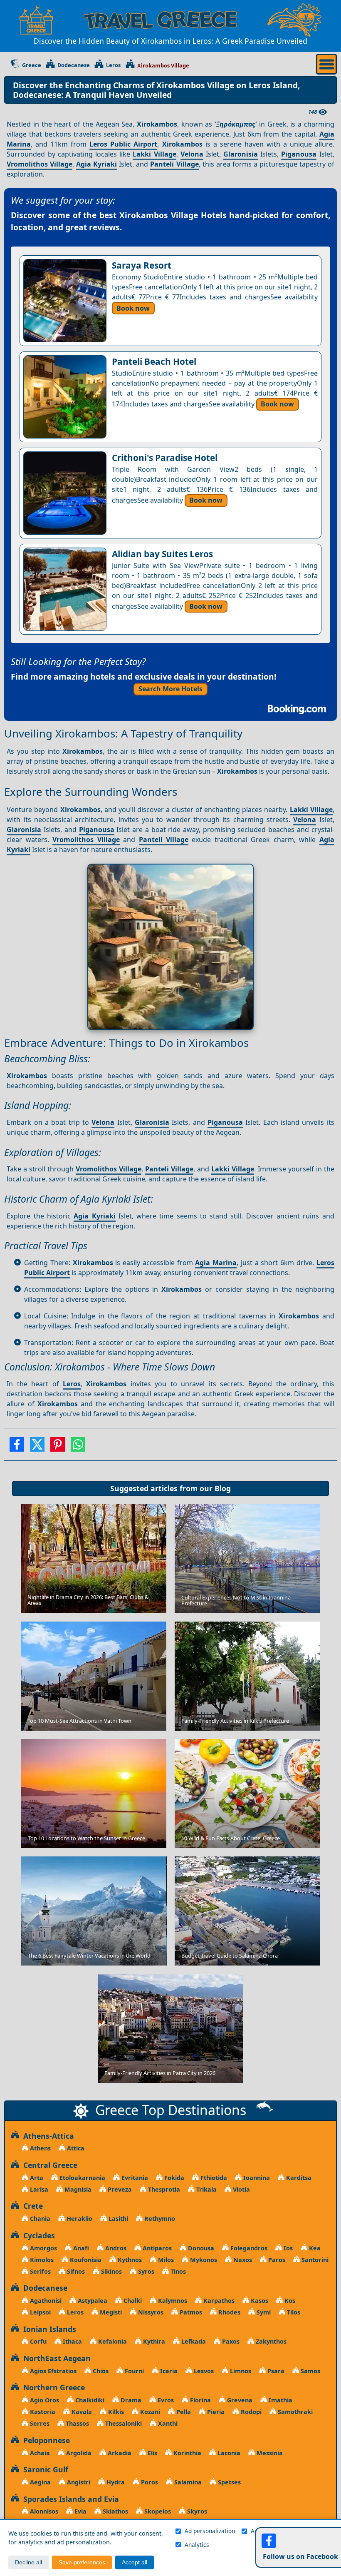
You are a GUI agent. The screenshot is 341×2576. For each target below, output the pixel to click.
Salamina (187, 2482)
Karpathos (218, 2301)
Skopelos (157, 2511)
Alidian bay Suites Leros (162, 554)
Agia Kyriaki (96, 164)
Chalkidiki (89, 2400)
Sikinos (111, 2271)
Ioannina (256, 2178)
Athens (40, 2148)
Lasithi (117, 2218)
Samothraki (294, 2412)
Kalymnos (172, 2301)
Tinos (177, 2271)
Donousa (200, 2248)
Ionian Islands (48, 2329)
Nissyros (150, 2312)
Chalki (132, 2301)
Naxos (242, 2260)
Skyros (196, 2511)
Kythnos (129, 2260)
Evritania (134, 2178)
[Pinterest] (58, 1447)
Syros (145, 2271)
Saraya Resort (142, 265)
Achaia (39, 2453)
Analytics (197, 2545)
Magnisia (77, 2189)
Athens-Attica (47, 2136)
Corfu (37, 2341)
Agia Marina (216, 1263)
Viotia (241, 2189)
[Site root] (36, 20)
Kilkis (115, 2412)
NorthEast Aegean (55, 2358)
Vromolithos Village (40, 164)
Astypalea (92, 2301)
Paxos (230, 2341)
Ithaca (72, 2341)
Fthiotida (213, 2178)
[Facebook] (17, 1447)
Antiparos (156, 2248)
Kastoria (42, 2412)
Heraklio (79, 2218)
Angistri (78, 2482)
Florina (200, 2400)
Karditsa (298, 2178)
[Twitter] (37, 1447)
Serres (39, 2423)
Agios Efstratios (52, 2371)
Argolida (78, 2453)
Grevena (239, 2400)
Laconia (228, 2453)
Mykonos (203, 2260)
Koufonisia (85, 2260)
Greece (32, 65)
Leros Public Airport (123, 144)
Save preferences (82, 2562)
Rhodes (229, 2312)
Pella (183, 2412)
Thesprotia (163, 2189)
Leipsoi (40, 2312)
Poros (149, 2482)
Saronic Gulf (44, 2469)
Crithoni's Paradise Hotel (165, 458)
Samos (310, 2371)
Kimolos (41, 2260)
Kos (289, 2301)
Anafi (80, 2248)
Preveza (119, 2189)
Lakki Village (154, 154)
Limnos (240, 2371)
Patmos (190, 2312)
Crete (31, 2206)
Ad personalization (210, 2531)
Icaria (168, 2371)
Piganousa (299, 154)
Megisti (110, 2312)
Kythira (153, 2341)
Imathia (280, 2400)
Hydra (115, 2482)
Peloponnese (44, 2440)
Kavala (81, 2412)
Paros (276, 2260)
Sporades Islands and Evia (69, 2499)
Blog (223, 1488)
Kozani (149, 2412)
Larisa (38, 2189)
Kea (314, 2248)
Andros (115, 2248)
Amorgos (43, 2248)
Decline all (28, 2562)
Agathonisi (45, 2301)
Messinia (269, 2453)
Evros (165, 2400)
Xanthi (167, 2423)
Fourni (133, 2371)
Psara (275, 2371)
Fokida (173, 2178)
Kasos (259, 2301)
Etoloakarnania (82, 2178)
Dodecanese (74, 65)
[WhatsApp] (78, 1447)
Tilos (293, 2312)
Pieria (215, 2412)
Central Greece (48, 2165)
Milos (165, 2260)
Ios (287, 2248)
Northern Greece (52, 2387)
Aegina (40, 2482)
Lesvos (203, 2371)
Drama (130, 2400)
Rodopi (250, 2412)
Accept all (135, 2562)
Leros (113, 65)
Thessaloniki (123, 2423)
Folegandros (248, 2248)
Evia (80, 2511)
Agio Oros (44, 2400)
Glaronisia (241, 154)
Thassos (77, 2423)
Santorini (314, 2260)
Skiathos (115, 2511)
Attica (75, 2148)
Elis (152, 2453)
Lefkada (193, 2341)
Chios (100, 2371)
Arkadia (119, 2453)
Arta (36, 2178)
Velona (192, 154)
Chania (39, 2218)
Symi (263, 2312)
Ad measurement (274, 2531)
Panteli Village (174, 164)
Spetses (229, 2482)
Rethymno (159, 2218)
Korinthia (187, 2453)
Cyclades (37, 2235)
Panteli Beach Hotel (154, 361)
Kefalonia (112, 2341)
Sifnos (75, 2271)
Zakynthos (270, 2341)
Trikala (206, 2189)
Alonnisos (43, 2511)
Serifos (40, 2271)
